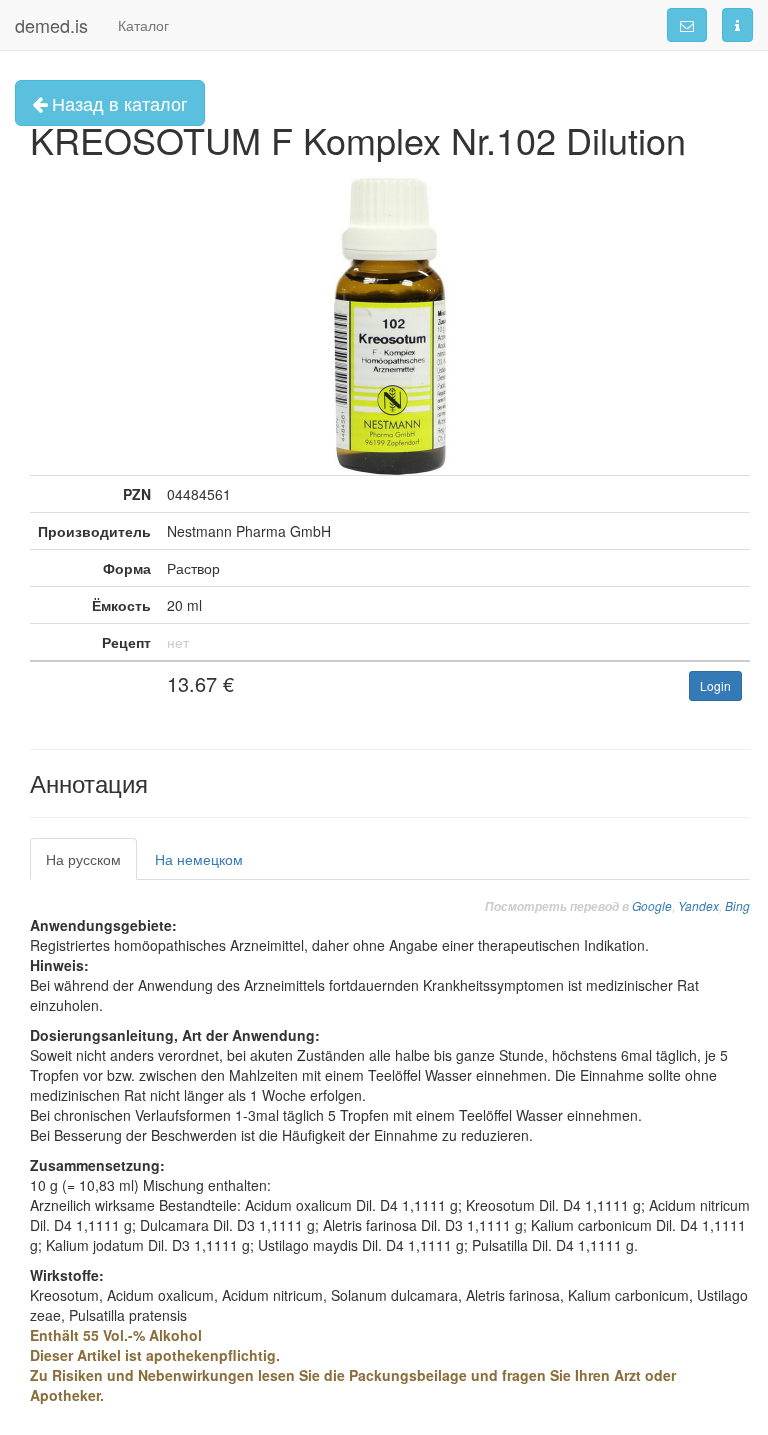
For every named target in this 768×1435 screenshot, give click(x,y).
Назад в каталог (117, 103)
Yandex (698, 905)
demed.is (51, 25)
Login (715, 685)
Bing (737, 905)
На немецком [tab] (199, 859)
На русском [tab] (83, 859)
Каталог (143, 25)
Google (652, 905)
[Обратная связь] (687, 25)
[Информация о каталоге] (737, 25)
